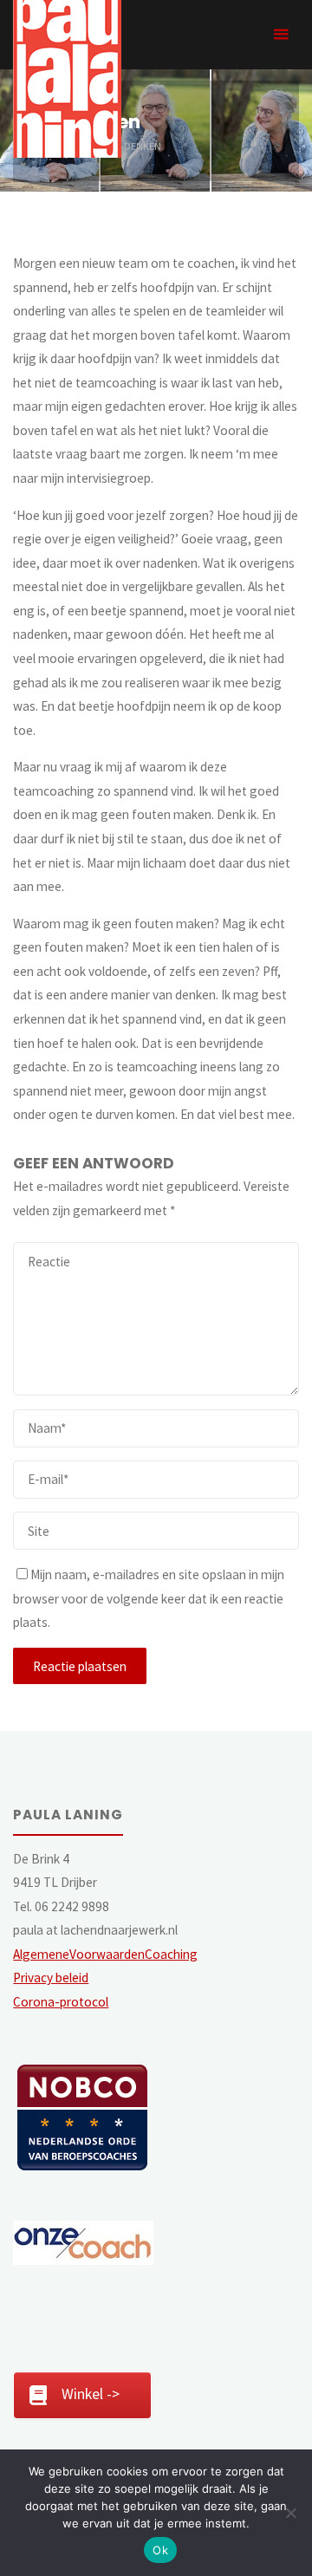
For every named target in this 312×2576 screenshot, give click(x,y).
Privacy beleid (51, 1978)
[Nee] (290, 2513)
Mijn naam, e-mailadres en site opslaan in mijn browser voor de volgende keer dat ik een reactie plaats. (149, 1598)
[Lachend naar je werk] (67, 78)
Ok (160, 2550)
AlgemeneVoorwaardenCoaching (105, 1954)
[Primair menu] (281, 35)
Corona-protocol (61, 2002)
